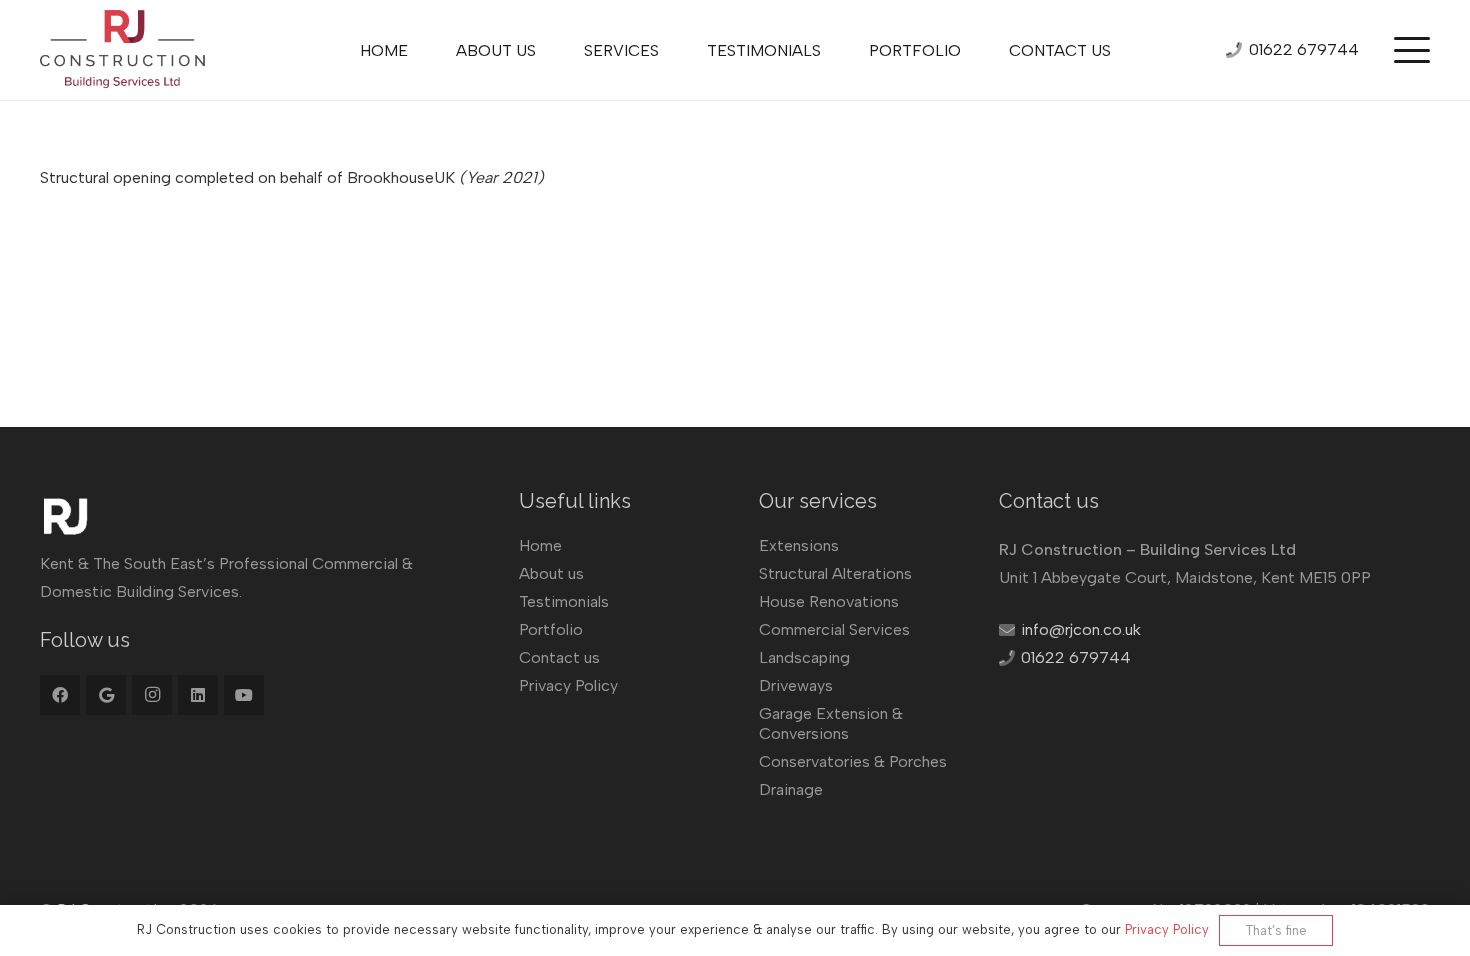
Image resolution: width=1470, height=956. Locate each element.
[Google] (106, 695)
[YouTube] (244, 695)
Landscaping (804, 657)
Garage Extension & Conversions (831, 723)
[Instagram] (152, 695)
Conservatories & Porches (853, 761)
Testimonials (564, 601)
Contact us (559, 657)
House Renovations (829, 601)
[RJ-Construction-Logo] (122, 50)
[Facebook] (60, 695)
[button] (1412, 50)
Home (540, 545)
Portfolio (551, 629)
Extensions (799, 545)
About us (551, 573)
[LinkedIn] (198, 695)
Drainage (791, 789)
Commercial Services (834, 629)
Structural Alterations (835, 573)
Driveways (796, 685)
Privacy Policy (568, 685)
